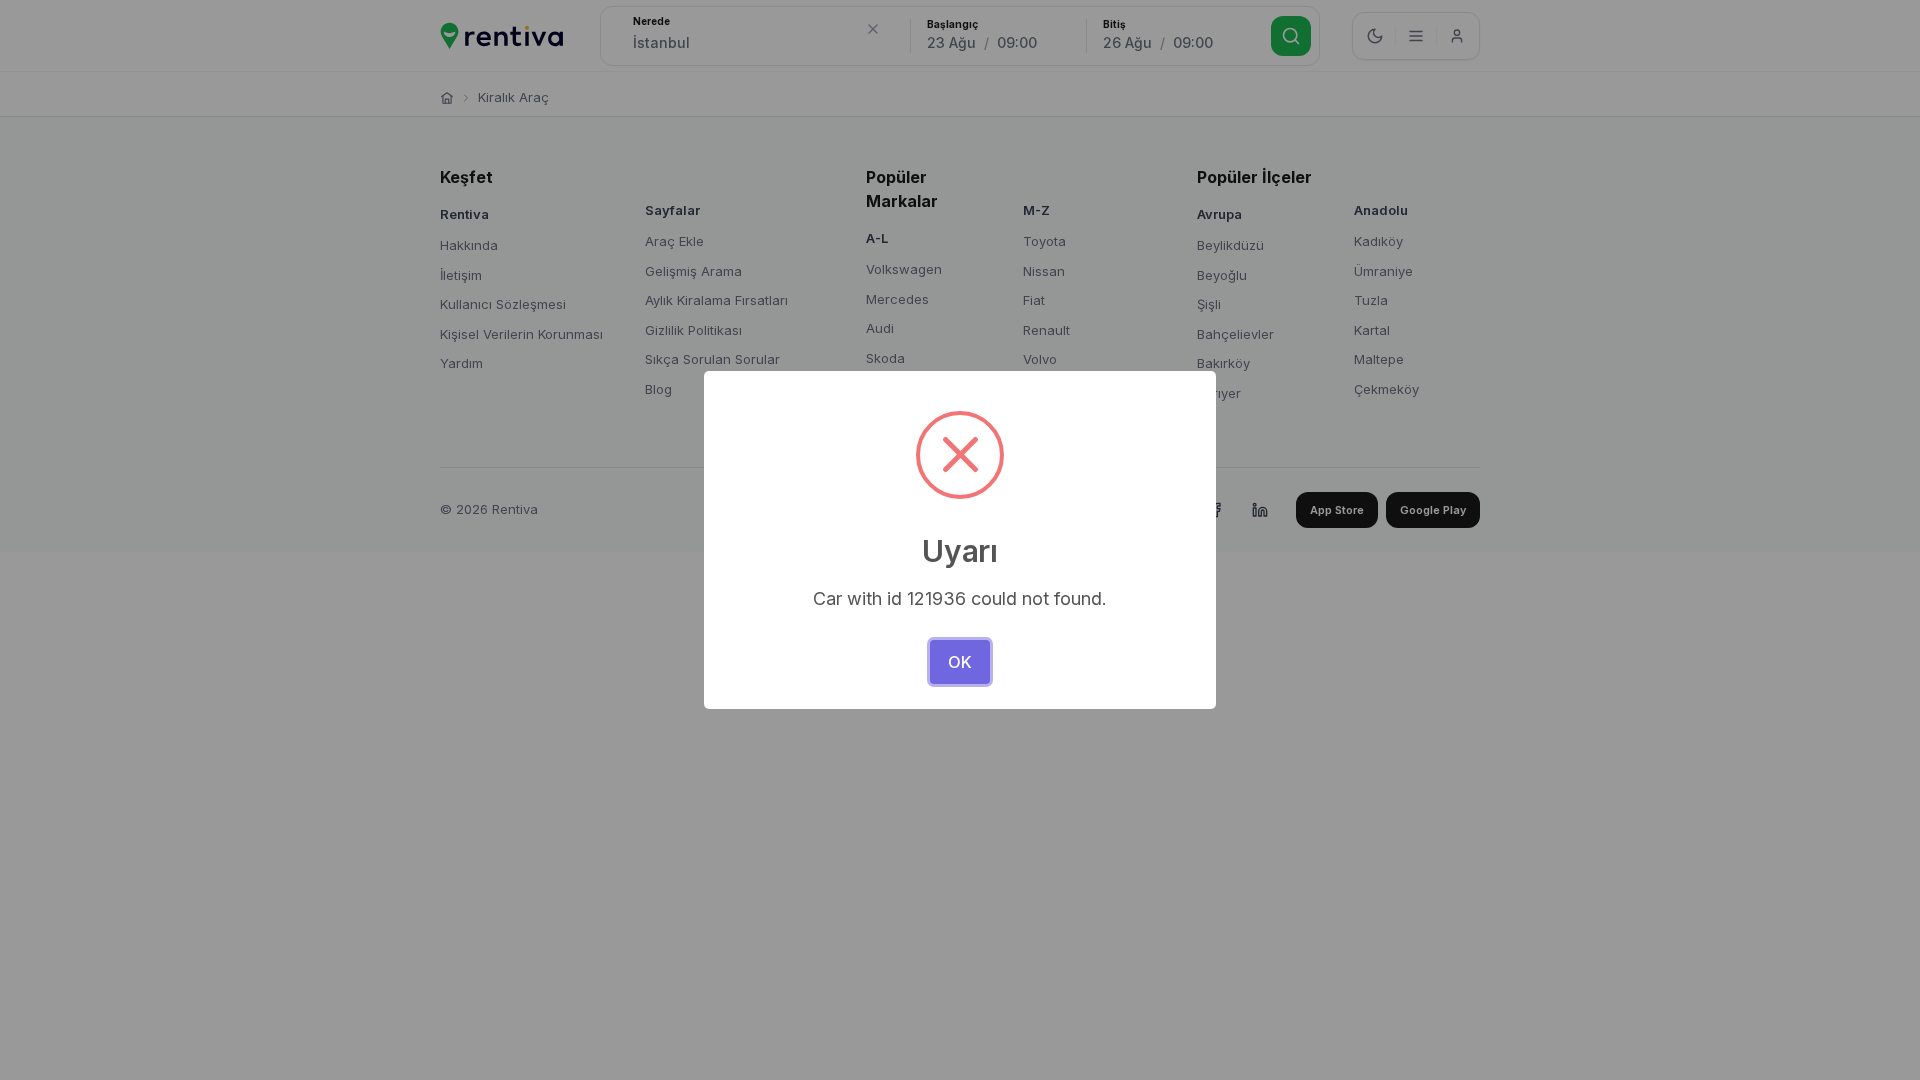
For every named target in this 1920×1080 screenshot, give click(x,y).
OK (960, 662)
